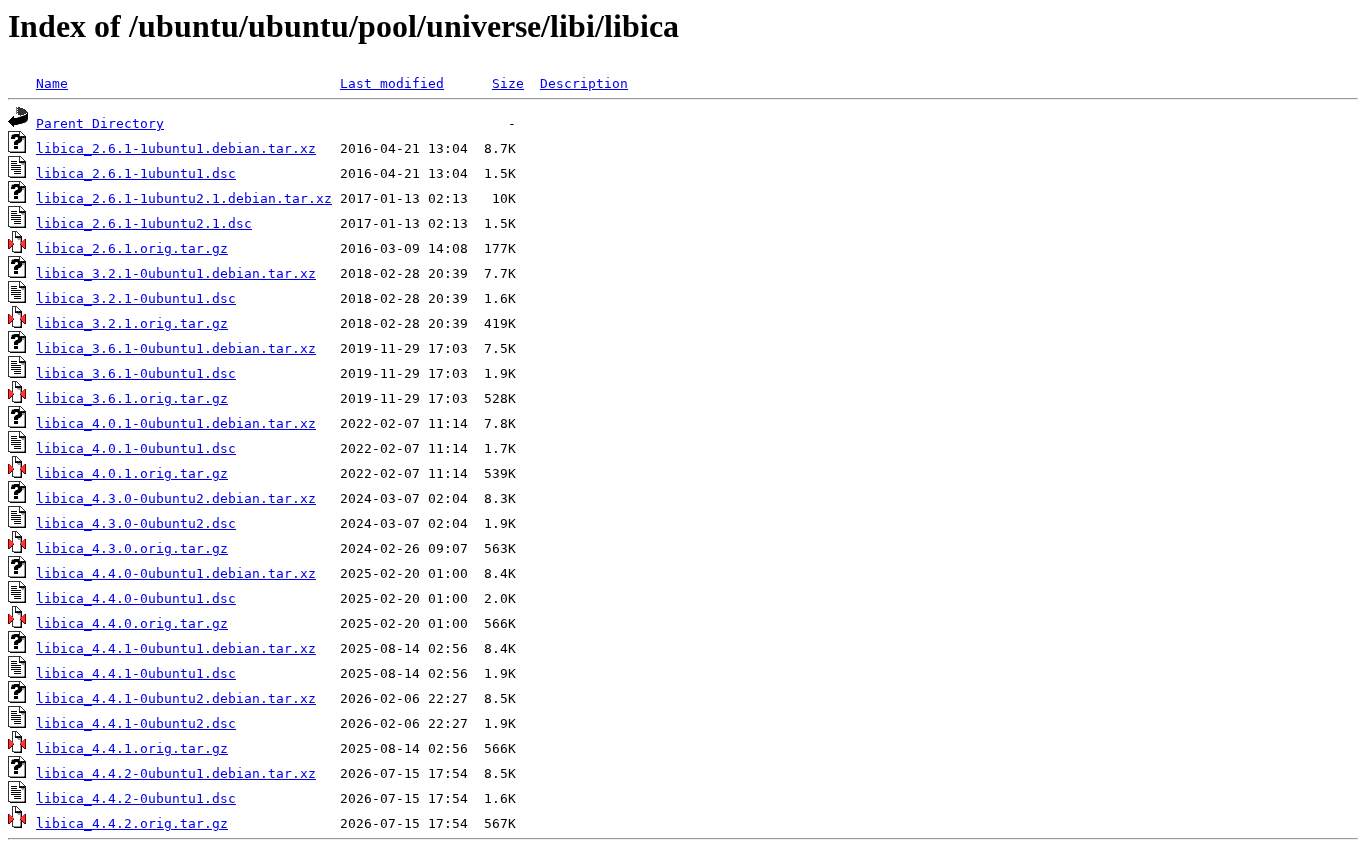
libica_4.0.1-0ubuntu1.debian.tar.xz (176, 423)
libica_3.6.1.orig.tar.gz (132, 398)
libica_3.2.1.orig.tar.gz (132, 323)
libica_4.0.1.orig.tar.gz (132, 473)
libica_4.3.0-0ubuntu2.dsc (136, 523)
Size (508, 83)
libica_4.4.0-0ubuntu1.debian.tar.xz (176, 573)
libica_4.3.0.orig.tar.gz (132, 548)
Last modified (392, 83)
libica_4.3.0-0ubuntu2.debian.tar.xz (176, 498)
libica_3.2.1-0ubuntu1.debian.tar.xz (176, 273)
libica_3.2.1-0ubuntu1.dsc (136, 298)
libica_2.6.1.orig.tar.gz (132, 248)
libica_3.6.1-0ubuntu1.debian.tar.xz (176, 348)
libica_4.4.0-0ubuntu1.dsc (136, 598)
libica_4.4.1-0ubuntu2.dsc (136, 723)
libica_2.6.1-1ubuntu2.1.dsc (144, 223)
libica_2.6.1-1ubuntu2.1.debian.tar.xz (184, 198)
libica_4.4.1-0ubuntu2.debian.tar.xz (176, 698)
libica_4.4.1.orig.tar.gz (132, 748)
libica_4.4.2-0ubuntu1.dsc (136, 798)
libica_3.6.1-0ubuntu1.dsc (136, 373)
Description (584, 83)
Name (52, 83)
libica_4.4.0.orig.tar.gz (132, 623)
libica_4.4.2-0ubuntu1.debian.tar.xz (176, 773)
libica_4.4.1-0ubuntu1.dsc (136, 673)
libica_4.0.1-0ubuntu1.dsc (136, 448)
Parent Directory (100, 123)
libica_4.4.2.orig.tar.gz (132, 823)
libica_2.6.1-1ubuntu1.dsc (136, 173)
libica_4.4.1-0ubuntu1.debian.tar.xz (176, 648)
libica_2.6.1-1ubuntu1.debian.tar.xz (176, 148)
